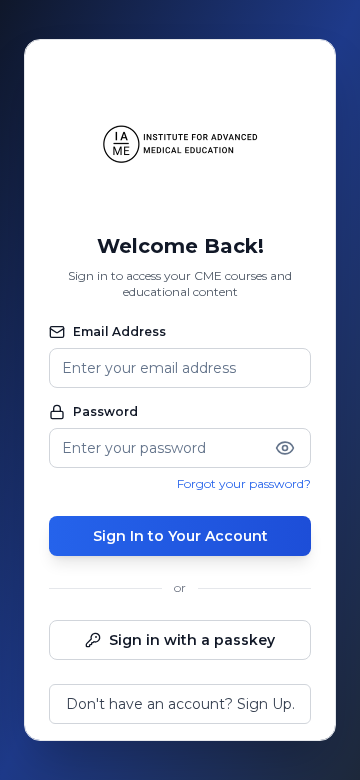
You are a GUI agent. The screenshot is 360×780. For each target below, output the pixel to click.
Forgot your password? (244, 483)
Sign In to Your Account (180, 536)
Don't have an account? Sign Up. (180, 704)
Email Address (119, 331)
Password (105, 411)
